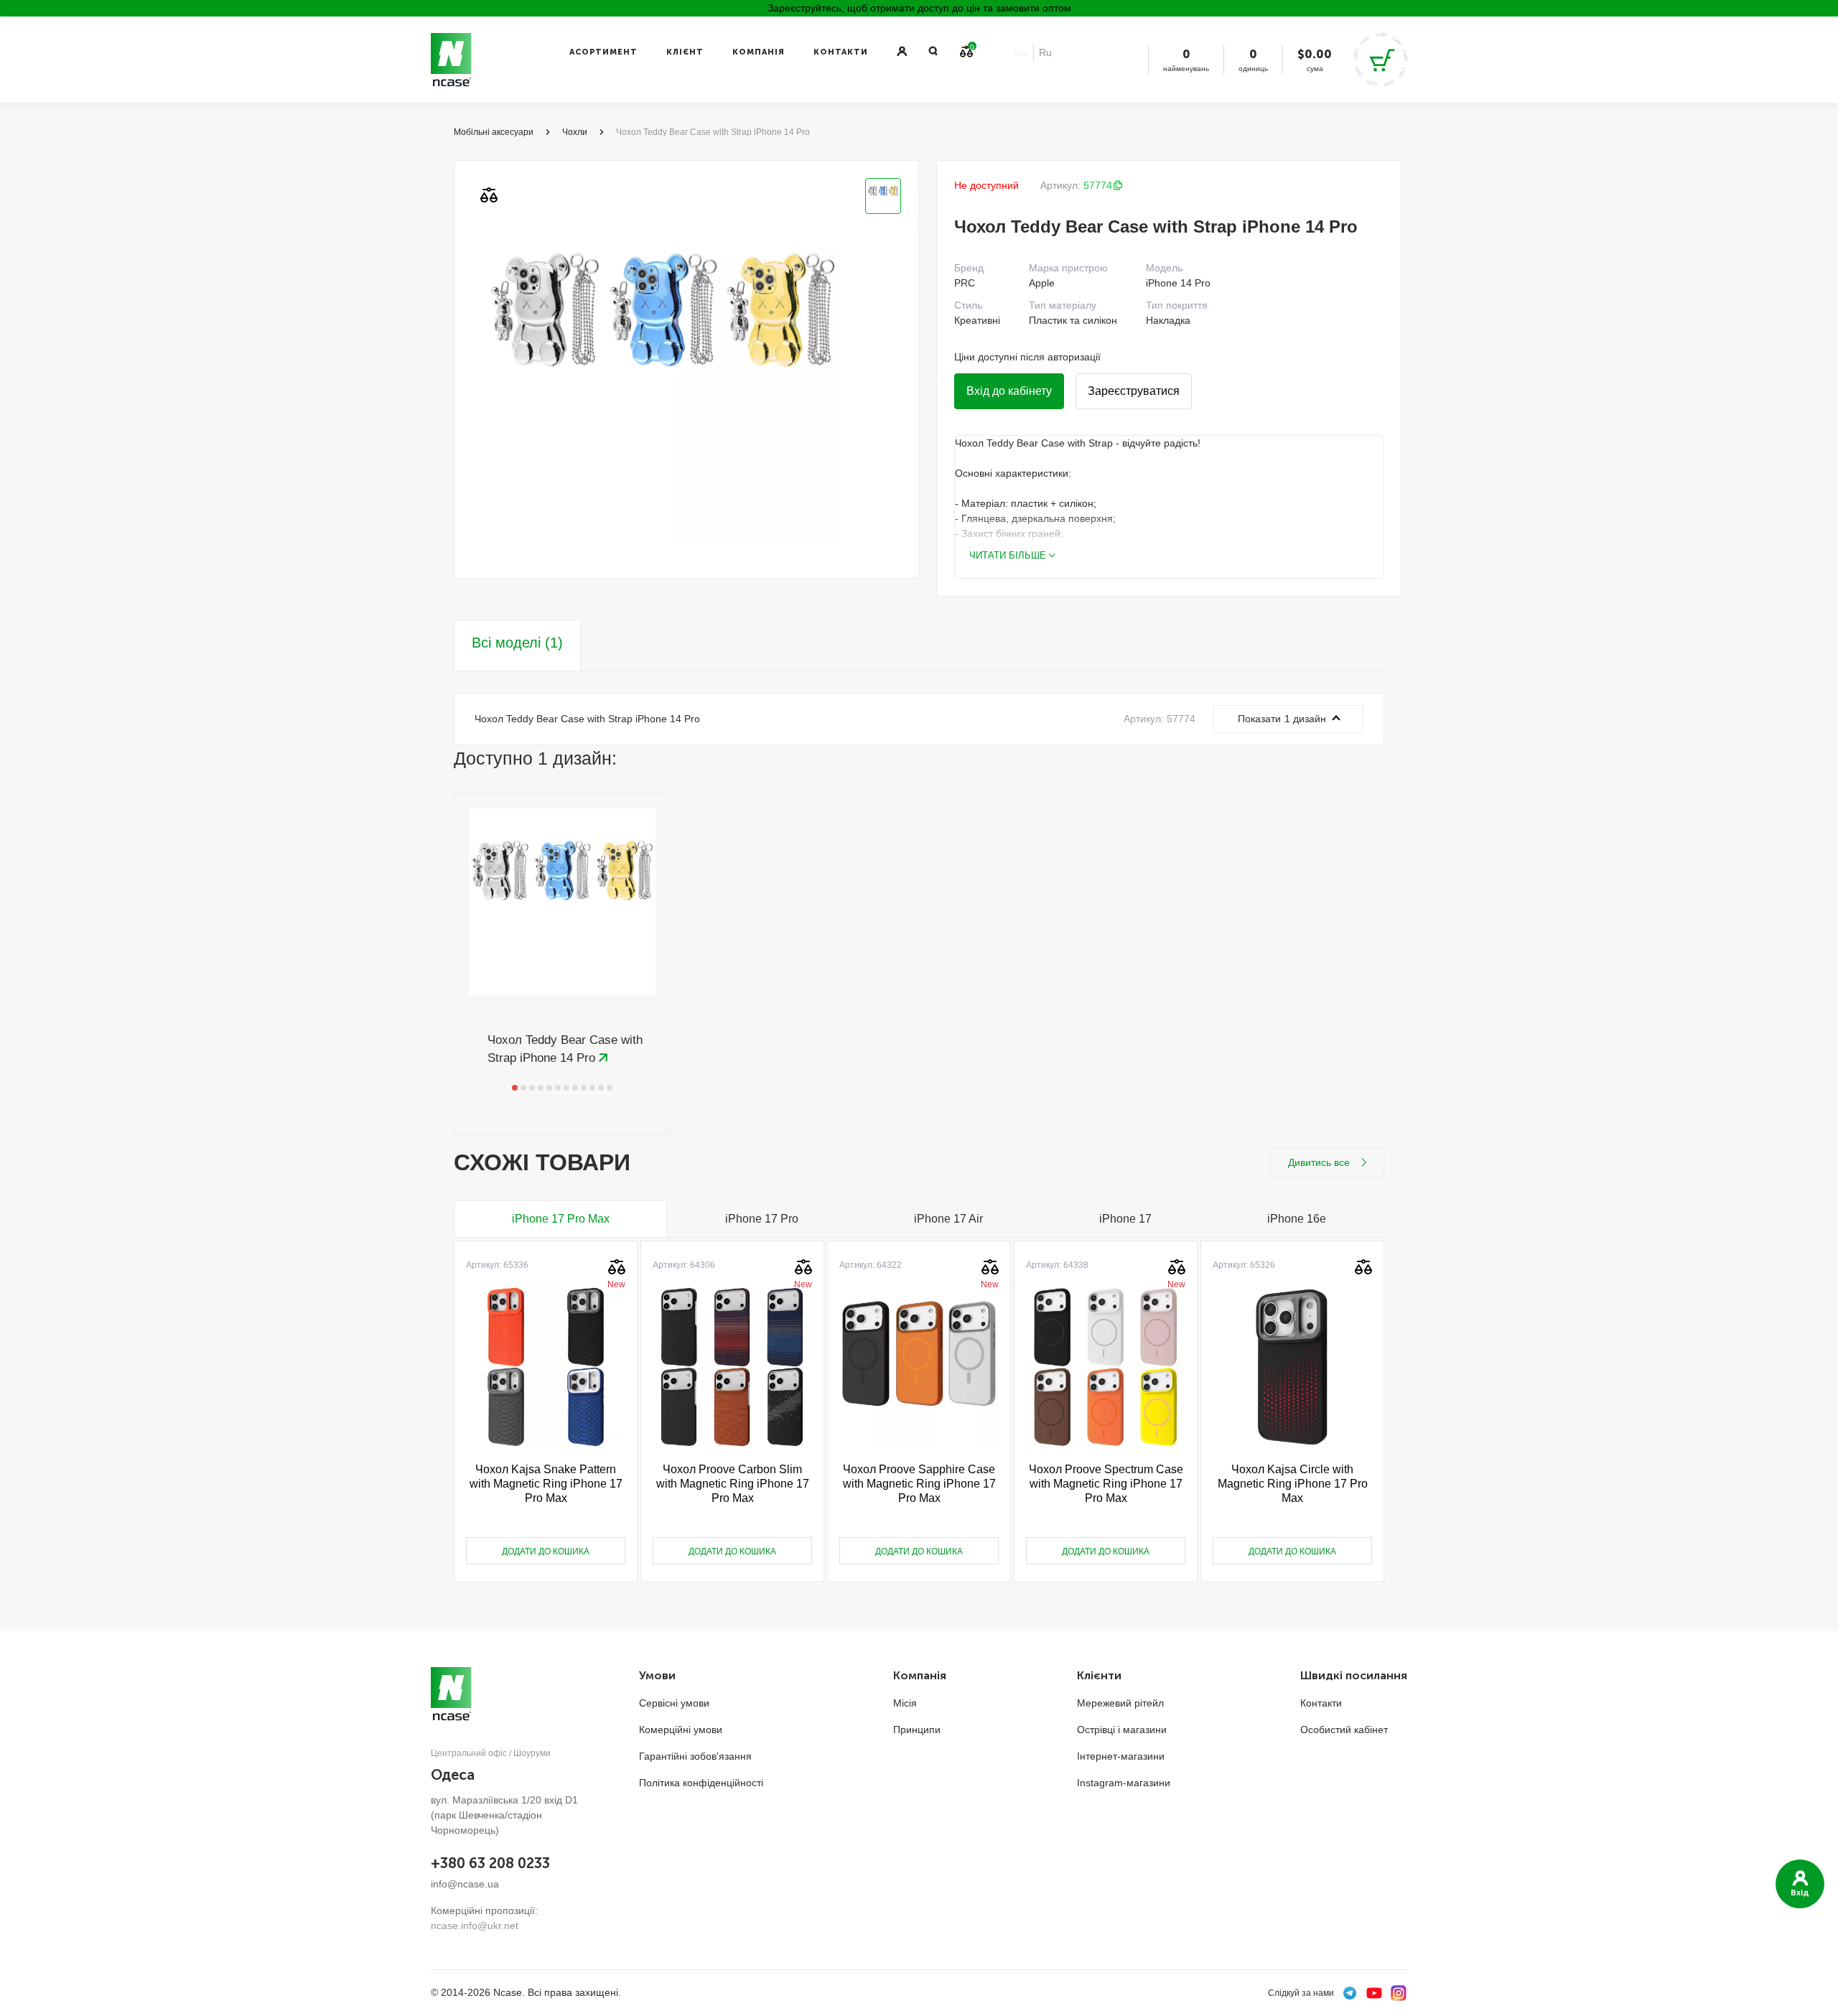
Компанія (759, 52)
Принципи (917, 1730)
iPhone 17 (1125, 1219)
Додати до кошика (546, 1551)
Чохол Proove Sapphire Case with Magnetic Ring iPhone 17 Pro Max (919, 1484)
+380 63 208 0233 (490, 1863)
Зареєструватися (1134, 391)
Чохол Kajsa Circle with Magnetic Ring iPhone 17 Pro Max (1293, 1484)
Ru (1045, 52)
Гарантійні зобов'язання (695, 1756)
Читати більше (1008, 555)
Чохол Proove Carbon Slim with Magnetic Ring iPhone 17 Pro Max (733, 1484)
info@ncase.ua (465, 1884)
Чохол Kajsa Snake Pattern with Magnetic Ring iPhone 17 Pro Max (546, 1484)
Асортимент (603, 52)
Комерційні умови (681, 1730)
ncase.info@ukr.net (475, 1926)
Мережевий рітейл (1120, 1703)
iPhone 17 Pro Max (561, 1219)
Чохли (575, 132)
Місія (905, 1703)
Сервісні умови (674, 1703)
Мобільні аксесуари (494, 132)
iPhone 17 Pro (762, 1219)
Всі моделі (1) (517, 643)
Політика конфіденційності (701, 1783)
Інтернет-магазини (1121, 1756)
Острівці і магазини (1122, 1730)
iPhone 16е (1297, 1219)
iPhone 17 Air (948, 1219)
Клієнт (685, 52)
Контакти (841, 52)
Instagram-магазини (1124, 1783)
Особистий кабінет (1344, 1730)
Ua (1021, 52)
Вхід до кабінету (1009, 391)
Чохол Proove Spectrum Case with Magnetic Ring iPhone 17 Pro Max (1106, 1484)
